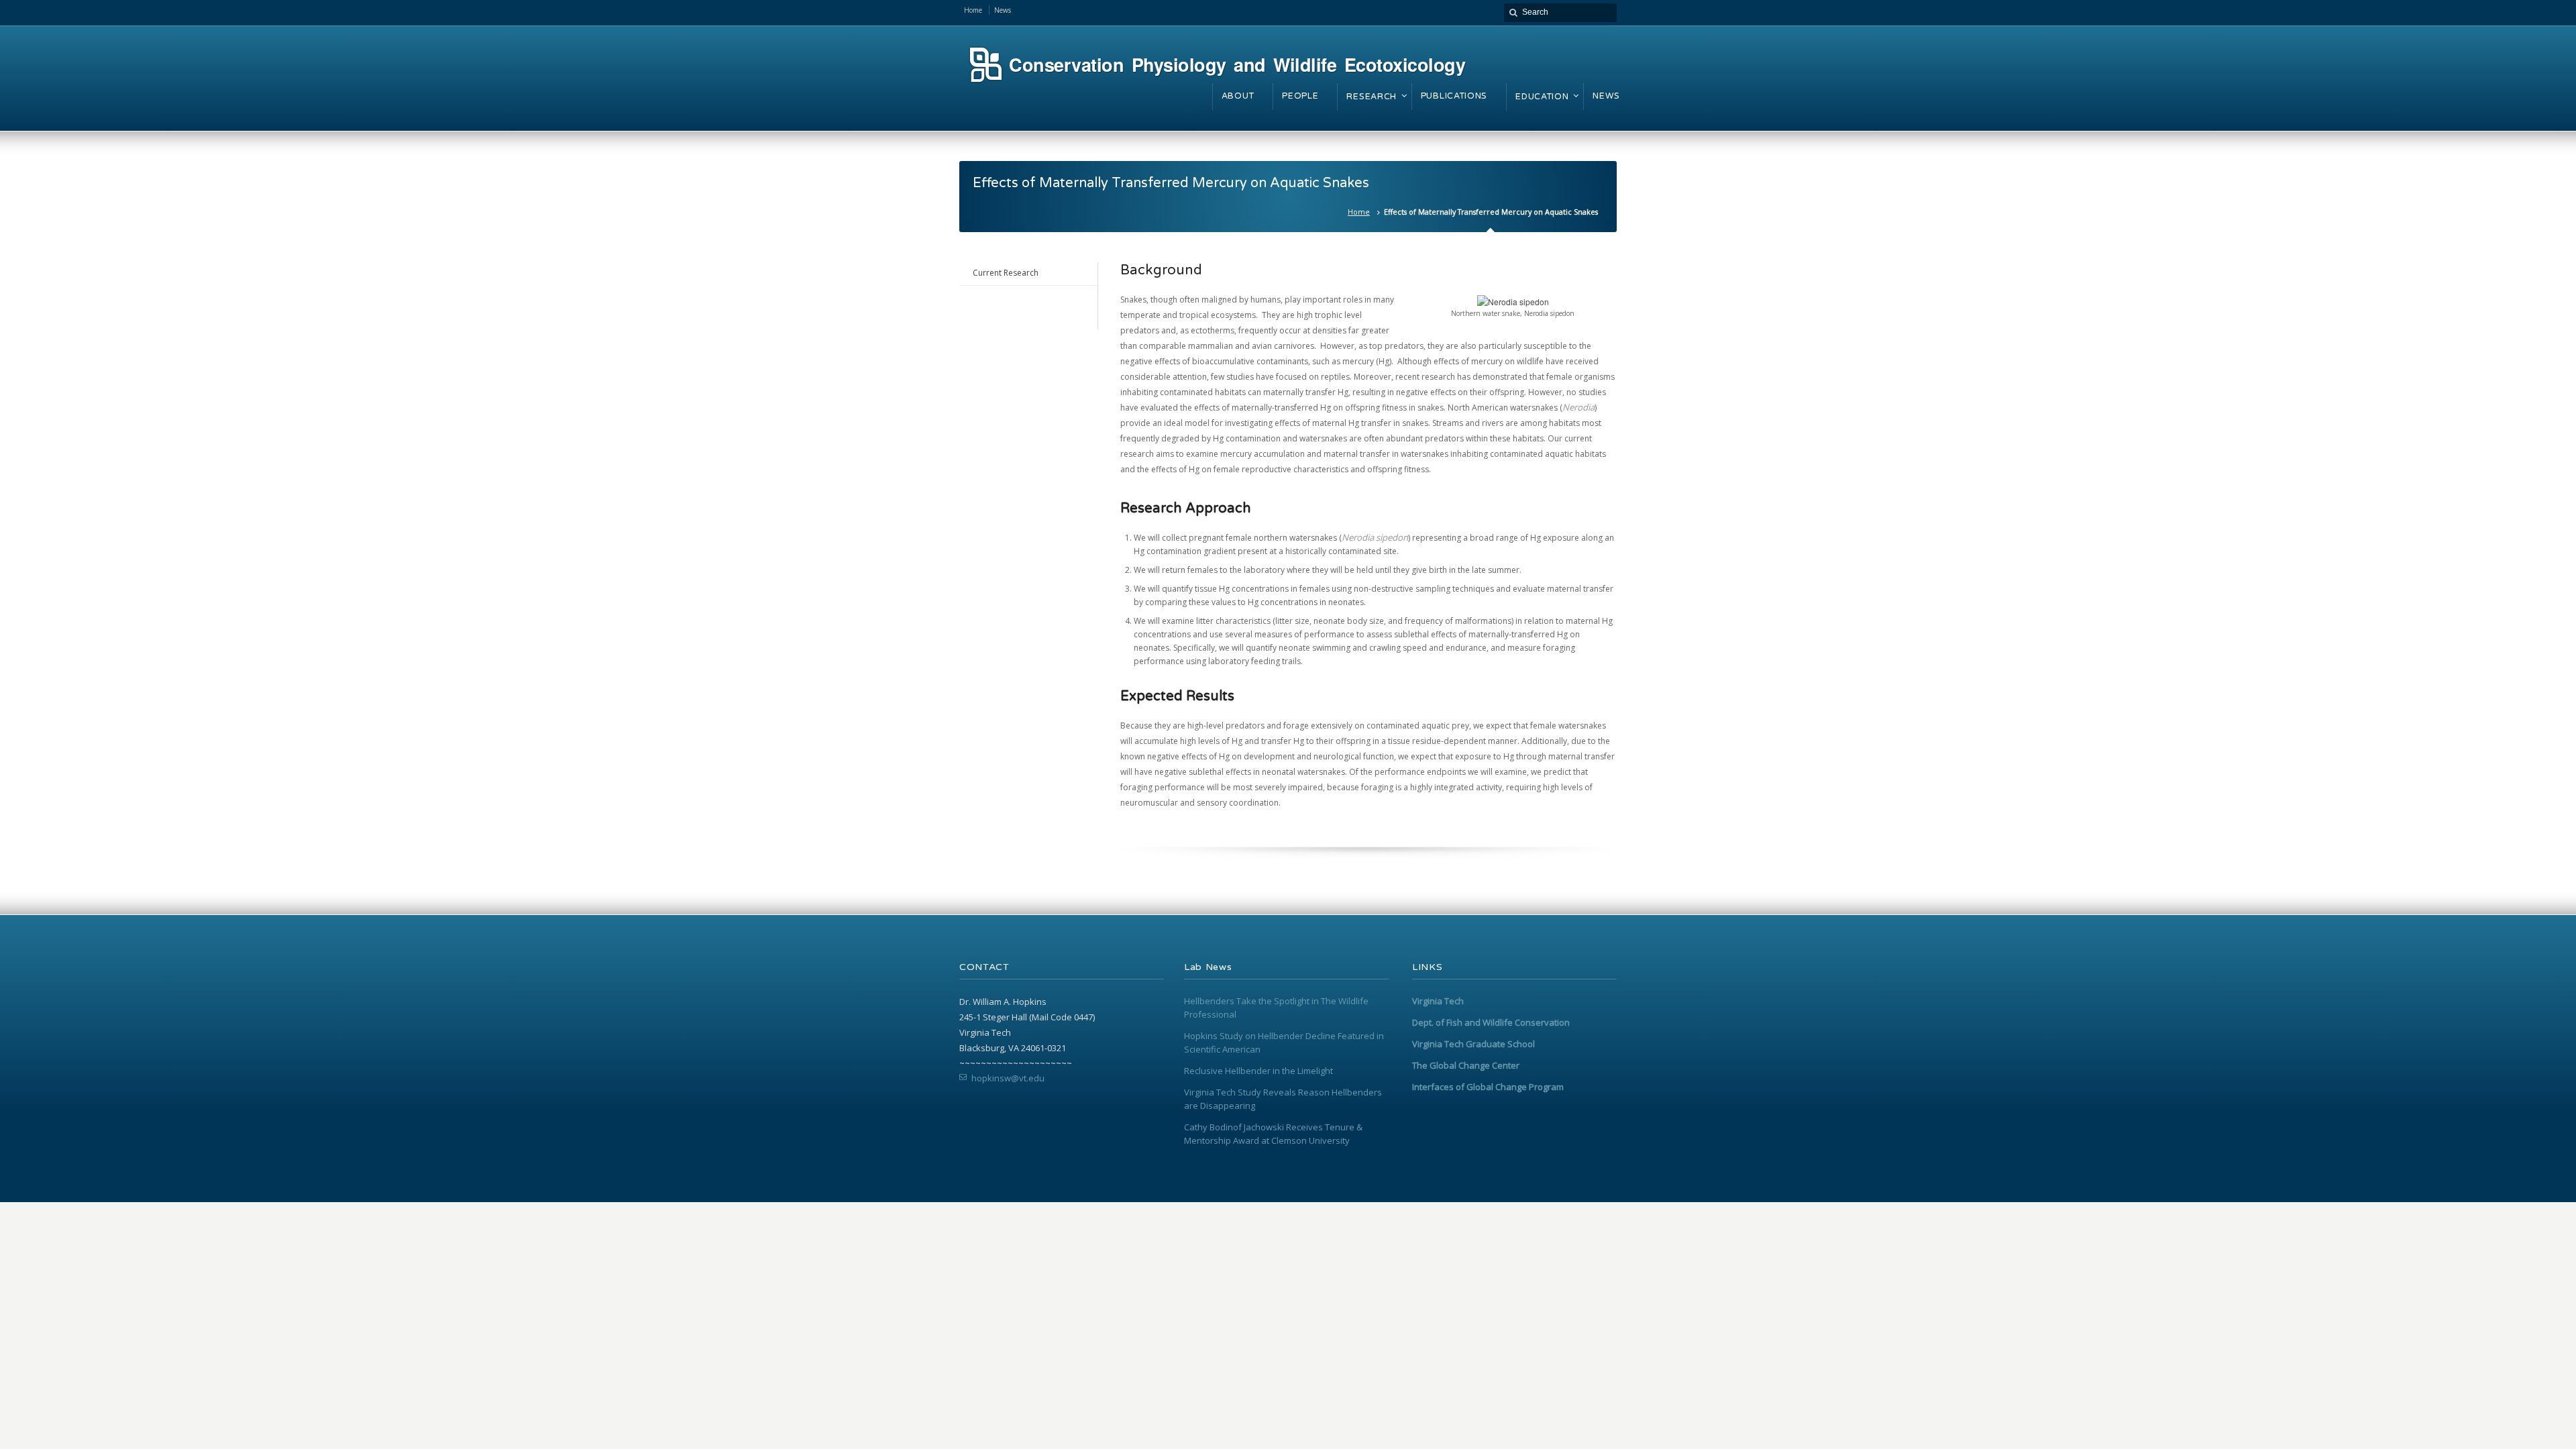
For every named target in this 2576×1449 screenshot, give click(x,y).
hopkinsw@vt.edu (1008, 1078)
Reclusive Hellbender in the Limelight (1258, 1071)
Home (1359, 212)
